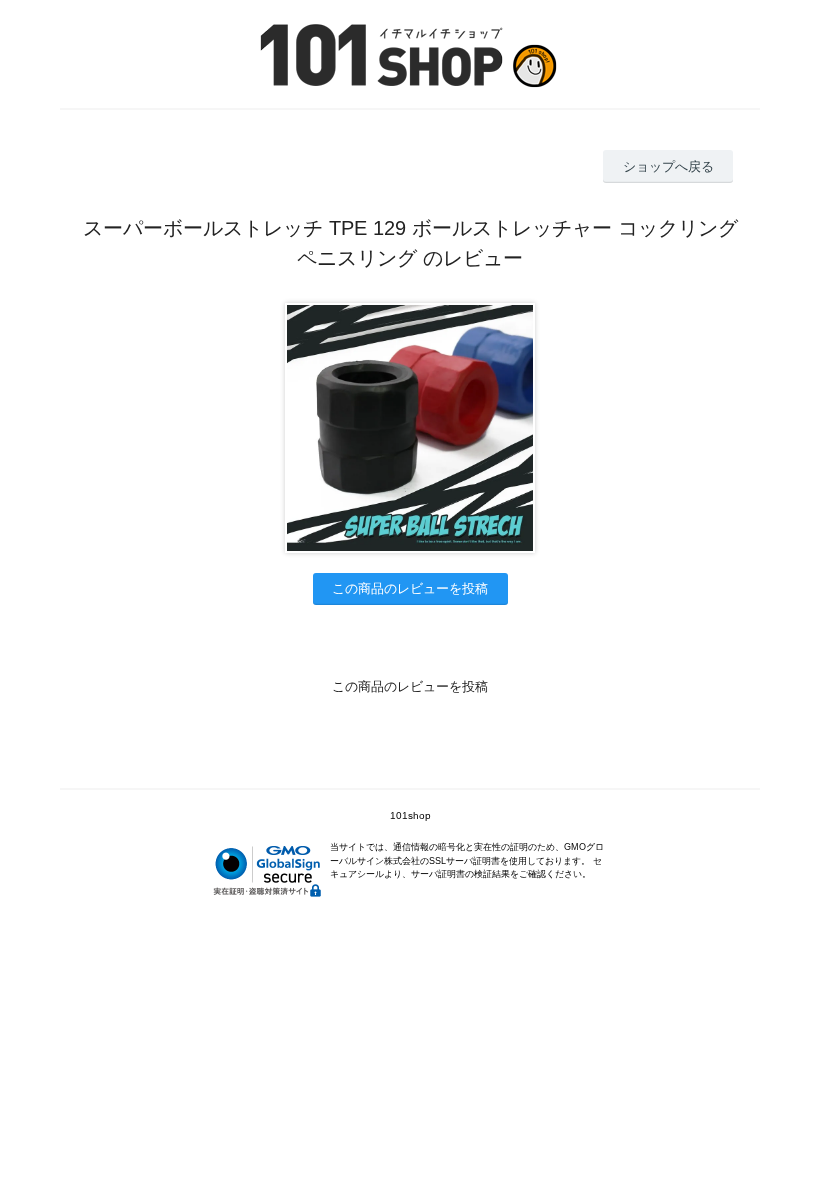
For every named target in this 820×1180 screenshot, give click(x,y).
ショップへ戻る (668, 166)
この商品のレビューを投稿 (410, 588)
